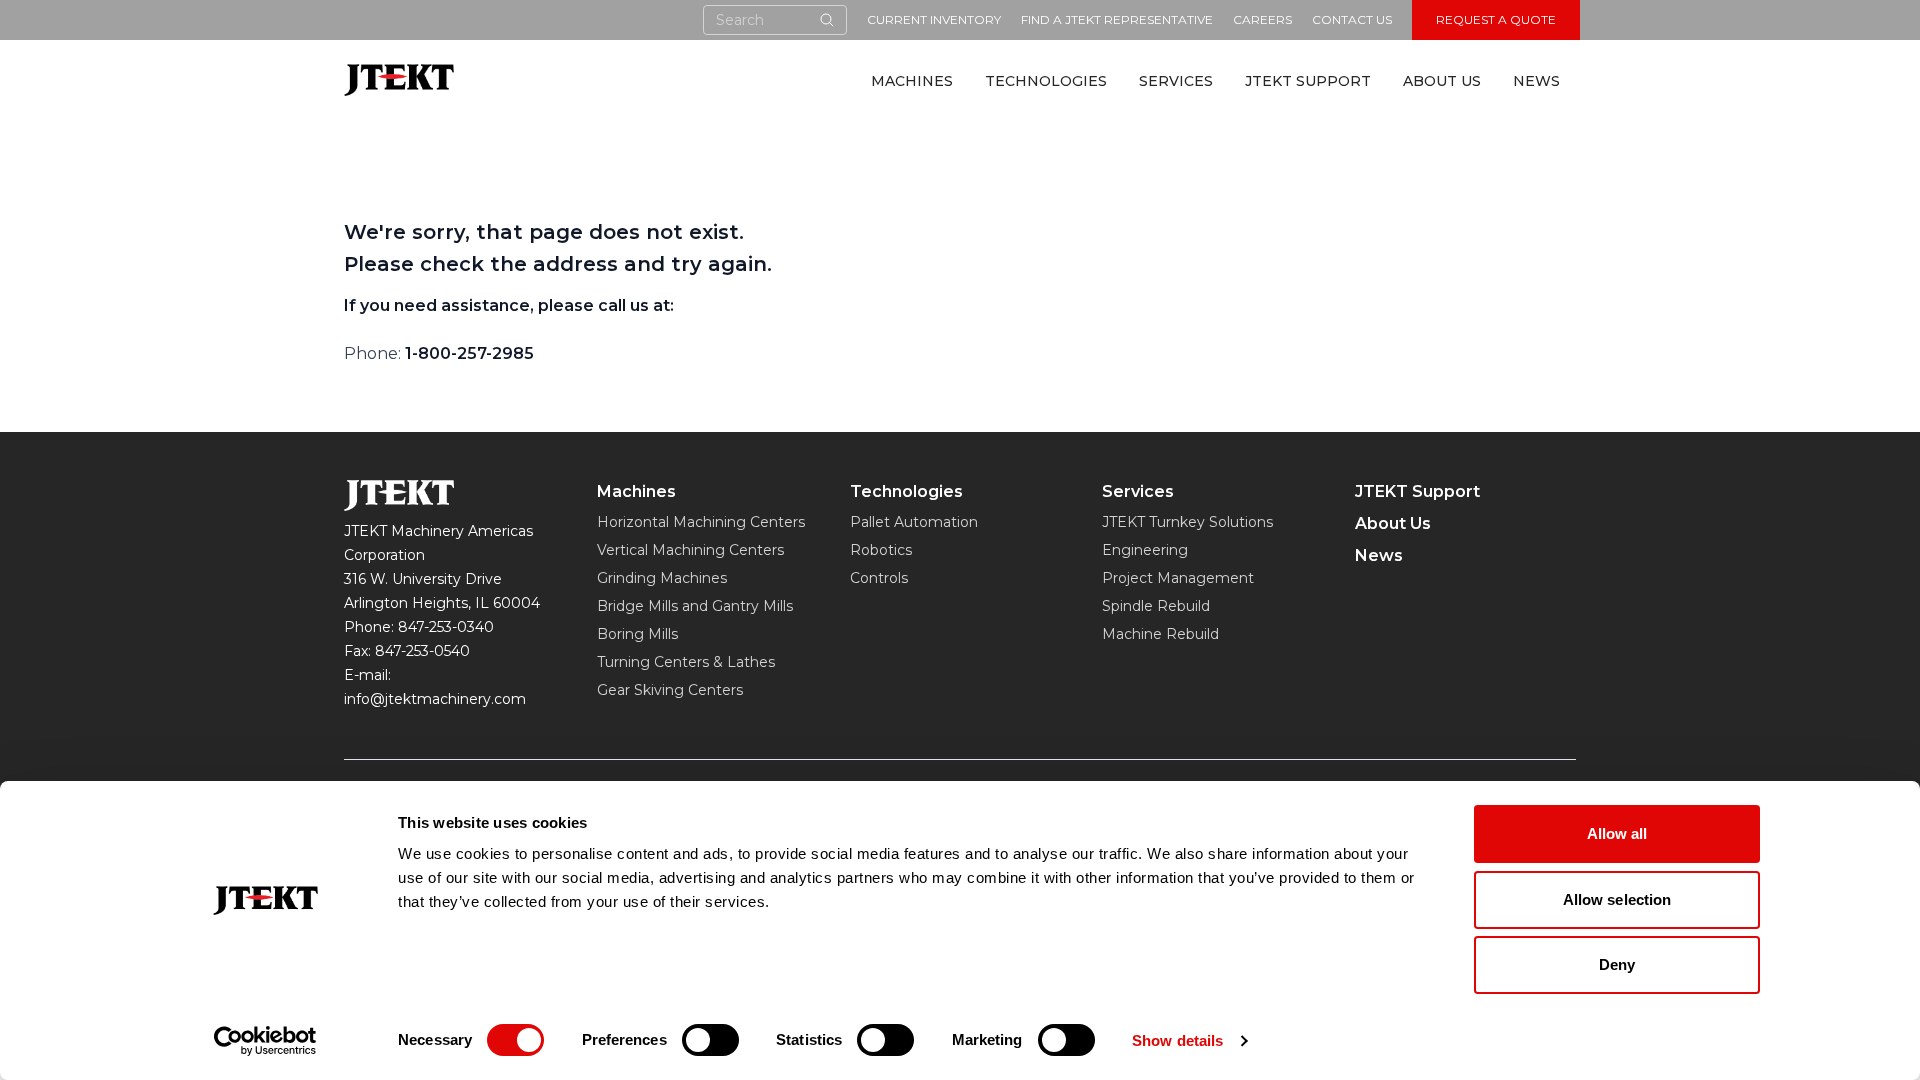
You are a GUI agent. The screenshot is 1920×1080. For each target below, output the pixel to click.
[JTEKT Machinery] (399, 79)
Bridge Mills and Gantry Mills (695, 606)
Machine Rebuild (1160, 634)
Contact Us (1352, 19)
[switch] (710, 1040)
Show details (1177, 1040)
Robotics (881, 550)
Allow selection (1617, 899)
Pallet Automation (914, 522)
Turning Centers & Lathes (686, 662)
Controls (879, 578)
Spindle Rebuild (1156, 606)
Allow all (1617, 833)
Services (1176, 81)
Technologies (1046, 81)
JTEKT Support (1308, 81)
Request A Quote (1496, 19)
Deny (1617, 964)
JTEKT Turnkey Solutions (1187, 522)
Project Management (1178, 578)
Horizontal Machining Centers (701, 522)
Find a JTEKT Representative (1117, 19)
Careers (1262, 19)
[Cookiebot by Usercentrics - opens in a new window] (265, 1041)
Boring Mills (637, 634)
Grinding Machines (662, 578)
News (1536, 81)
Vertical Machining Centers (690, 550)
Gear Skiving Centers (670, 690)
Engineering (1145, 550)
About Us (1442, 81)
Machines (912, 81)
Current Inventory (934, 19)
